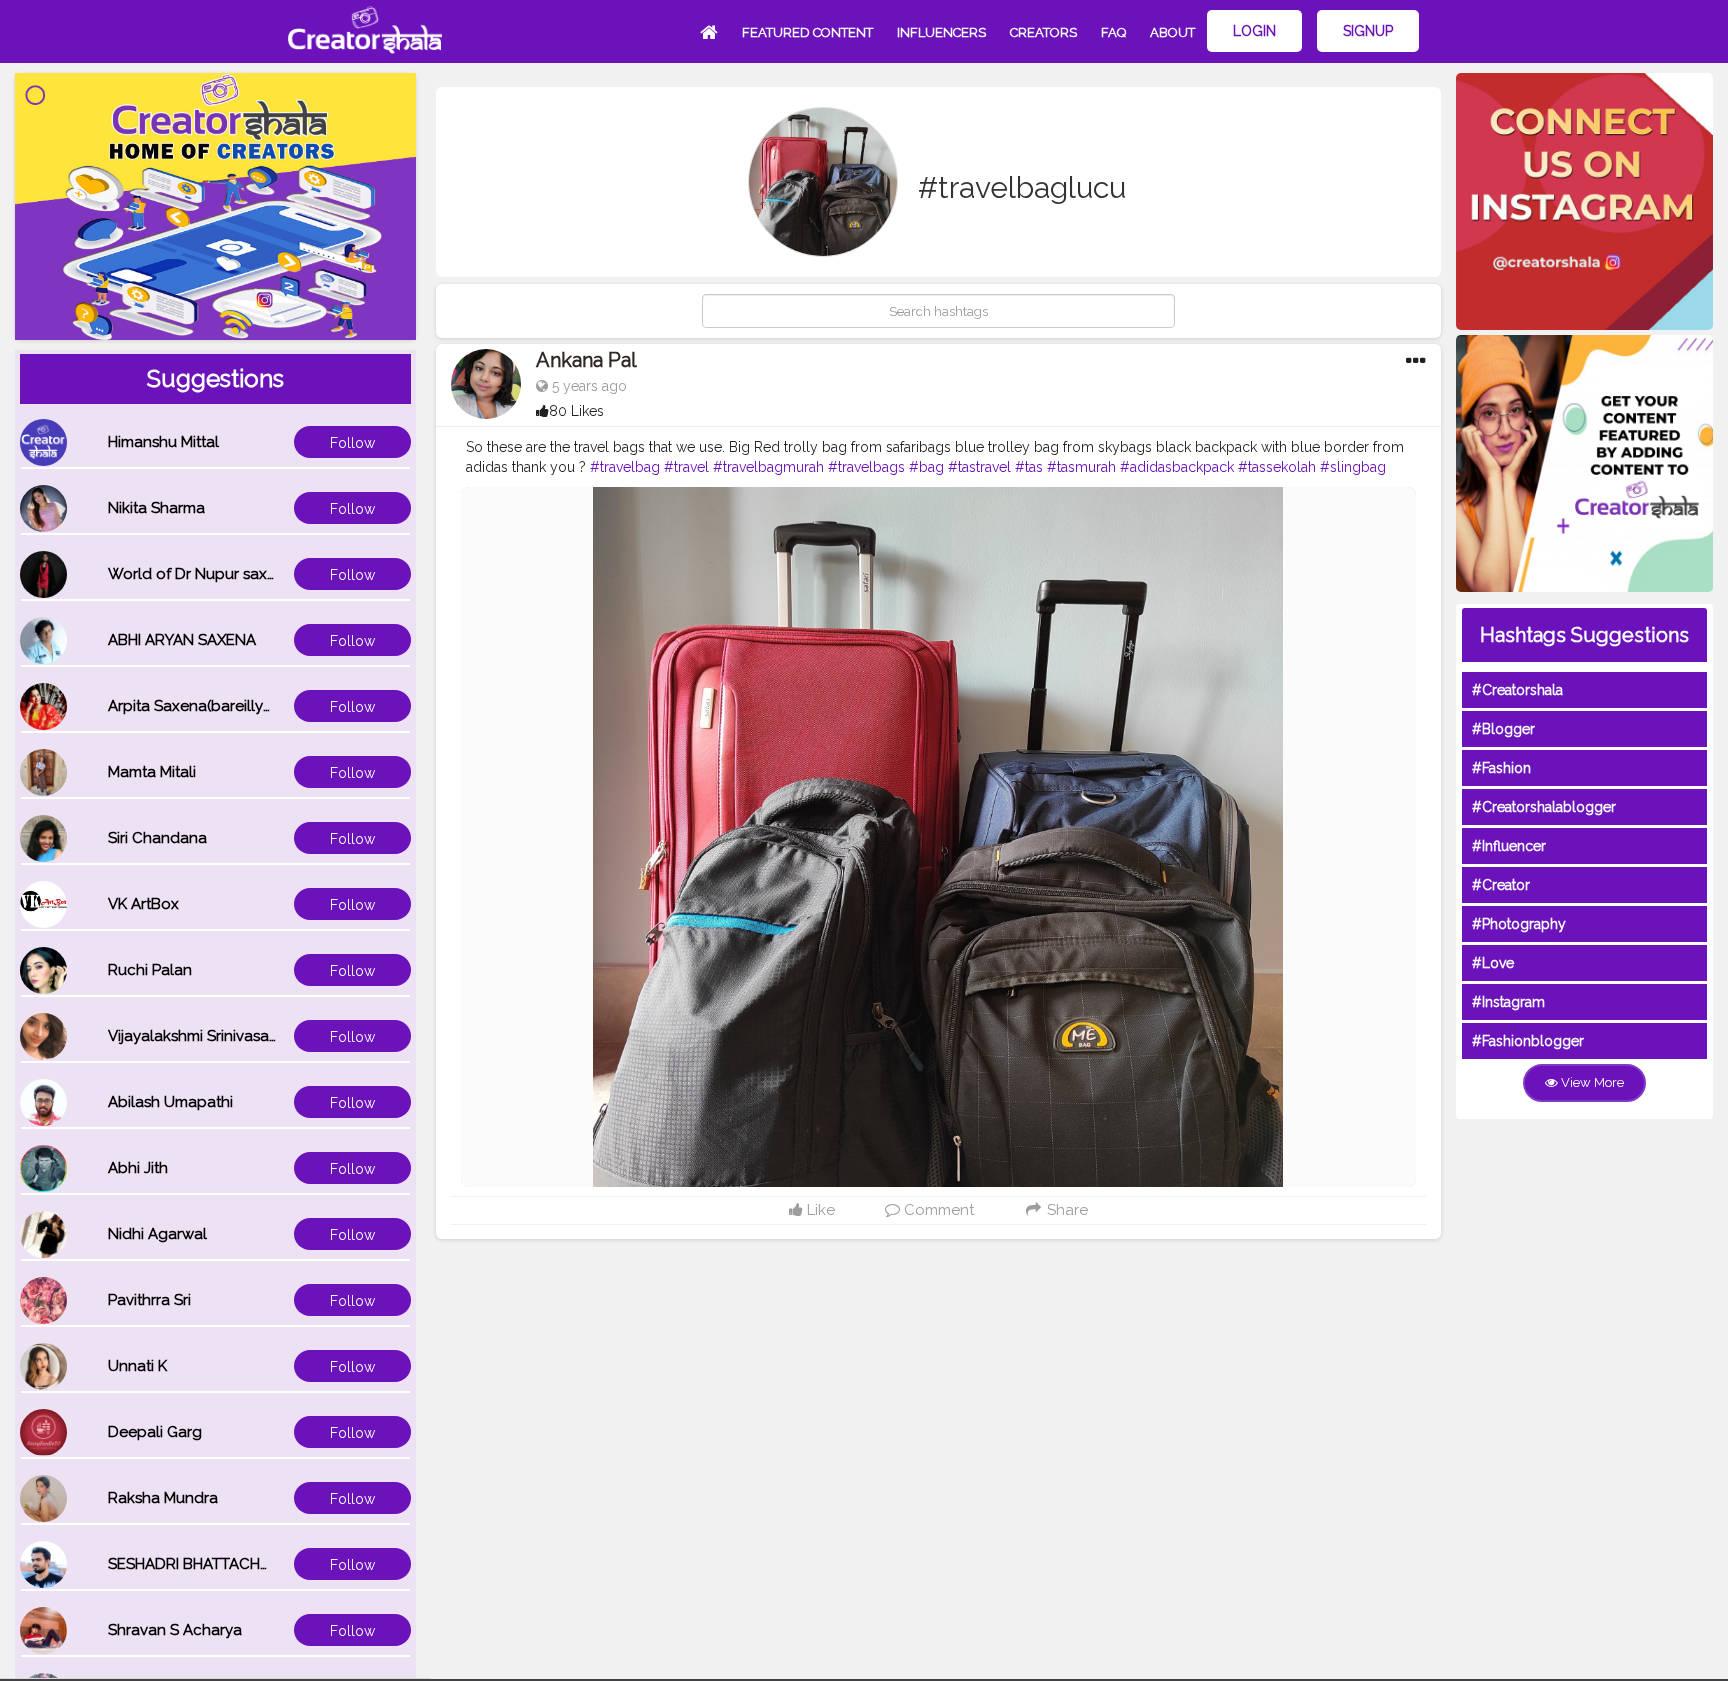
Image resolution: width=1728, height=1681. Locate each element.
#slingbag (1353, 467)
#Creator (1501, 885)
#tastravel (979, 467)
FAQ (1113, 32)
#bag (926, 467)
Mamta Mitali (152, 772)
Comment (937, 1210)
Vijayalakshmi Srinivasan (193, 1036)
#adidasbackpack (1177, 467)
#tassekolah (1277, 467)
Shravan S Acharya (175, 1630)
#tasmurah (1081, 467)
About (1172, 32)
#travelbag (625, 467)
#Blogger (1503, 729)
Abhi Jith (138, 1168)
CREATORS (1043, 32)
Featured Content (807, 32)
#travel (686, 467)
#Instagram (1508, 1002)
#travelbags (866, 467)
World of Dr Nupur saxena (201, 574)
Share (1065, 1210)
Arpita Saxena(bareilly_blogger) (221, 706)
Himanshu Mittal (163, 442)
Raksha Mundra (163, 1498)
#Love (1493, 963)
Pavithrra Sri (149, 1300)
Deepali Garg (155, 1432)
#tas (1029, 467)
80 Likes (576, 411)
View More (1591, 1082)
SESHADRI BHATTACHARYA (203, 1564)
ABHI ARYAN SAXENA (182, 640)
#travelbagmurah (768, 467)
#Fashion (1501, 768)
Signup (1368, 31)
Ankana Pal (586, 360)
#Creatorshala (1517, 690)
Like (819, 1210)
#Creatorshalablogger (1544, 807)
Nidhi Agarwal (157, 1234)
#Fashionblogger (1528, 1041)
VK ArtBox (143, 904)
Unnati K (137, 1366)
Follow (352, 443)
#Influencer (1509, 846)
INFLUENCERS (941, 32)
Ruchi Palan (150, 970)
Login (1254, 31)
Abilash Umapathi (170, 1102)
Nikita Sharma (156, 508)
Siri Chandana (157, 838)
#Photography (1519, 924)
